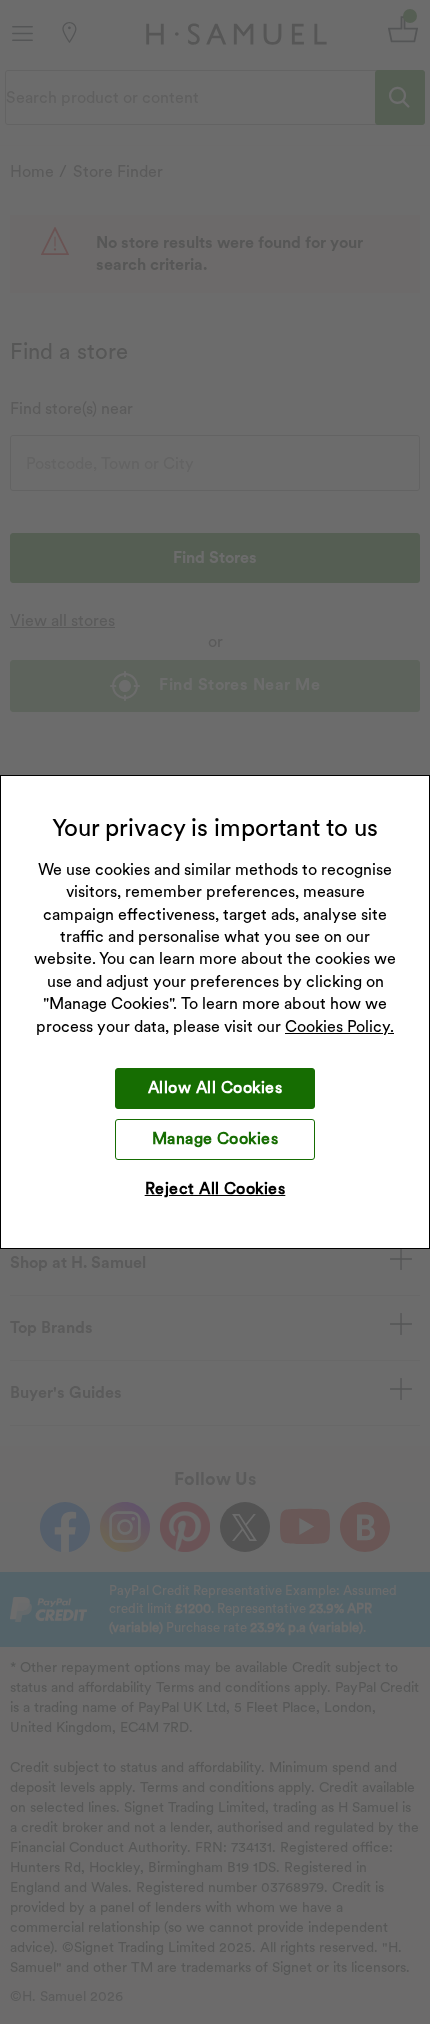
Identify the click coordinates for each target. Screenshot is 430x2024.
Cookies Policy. (339, 1026)
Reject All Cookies (215, 1188)
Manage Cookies (215, 1138)
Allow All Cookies (215, 1087)
